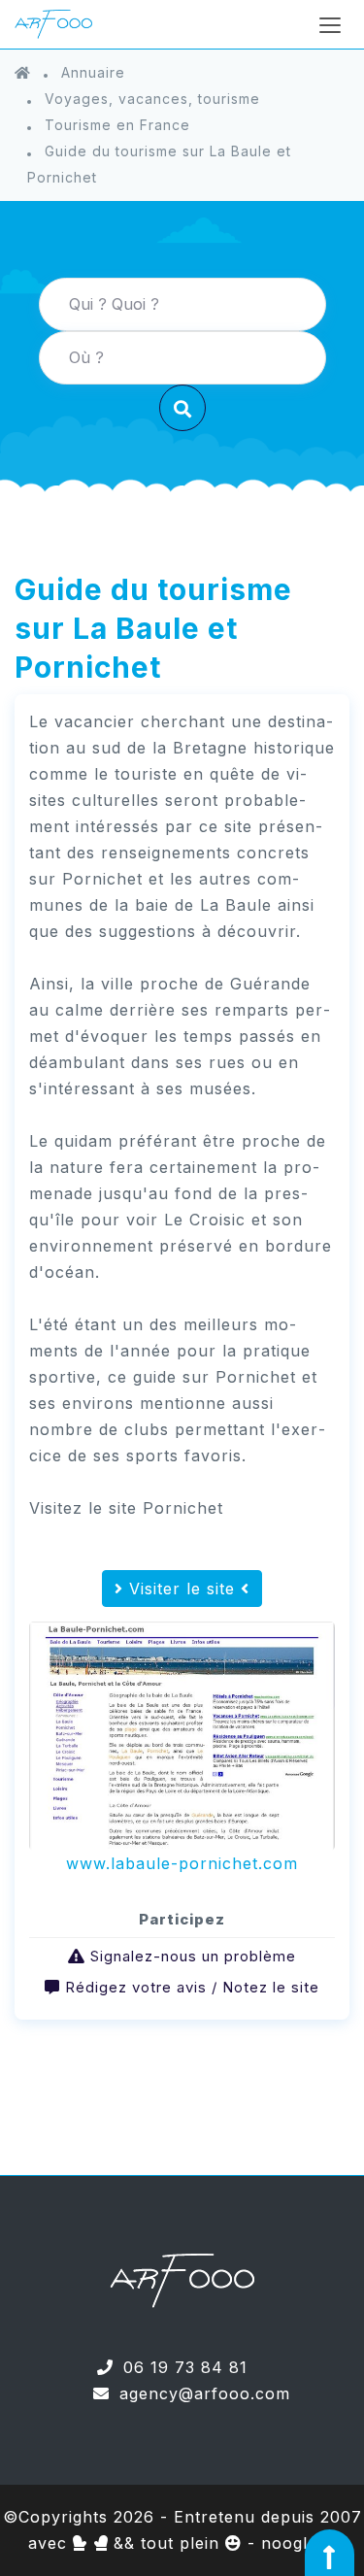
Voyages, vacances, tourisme (152, 99)
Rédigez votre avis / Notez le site (192, 1987)
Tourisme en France (117, 125)
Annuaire (93, 72)
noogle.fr (299, 2543)
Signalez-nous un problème (193, 1956)
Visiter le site (182, 1589)
